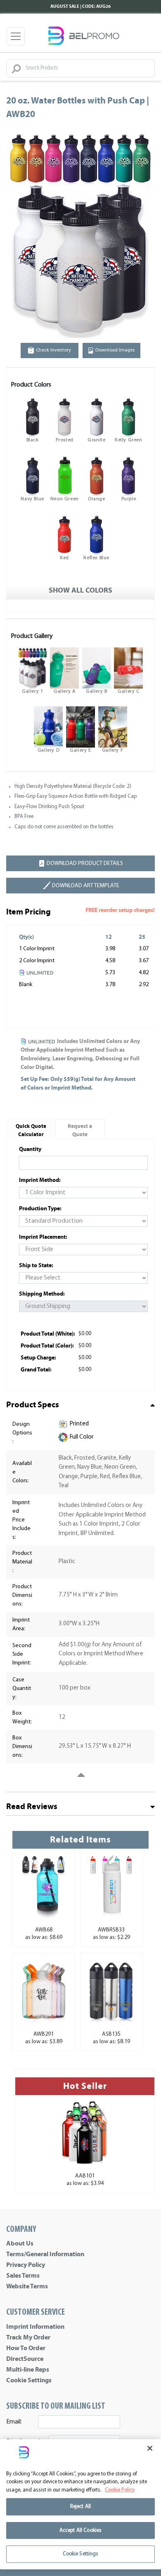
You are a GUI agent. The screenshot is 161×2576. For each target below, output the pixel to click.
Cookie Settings (29, 2380)
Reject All (80, 2507)
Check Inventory (53, 350)
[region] (80, 2504)
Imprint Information (35, 2327)
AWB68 (44, 1930)
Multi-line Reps (28, 2370)
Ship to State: (36, 1265)
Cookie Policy (120, 2490)
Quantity (30, 1149)
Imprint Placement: (43, 1237)
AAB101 (85, 2176)
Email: (14, 2422)
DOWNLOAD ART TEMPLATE (86, 886)
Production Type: (40, 1208)
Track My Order (28, 2337)
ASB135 (111, 2034)
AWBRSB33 (111, 1930)
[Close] (150, 2448)
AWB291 (44, 2034)
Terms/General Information (45, 2254)
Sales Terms (23, 2276)
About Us (20, 2243)
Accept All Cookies (80, 2530)
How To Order (26, 2348)
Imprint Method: (40, 1180)
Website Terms (27, 2286)
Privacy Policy (26, 2265)
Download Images (115, 350)
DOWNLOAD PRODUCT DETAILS (85, 864)
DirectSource (25, 2359)
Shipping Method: (42, 1294)
